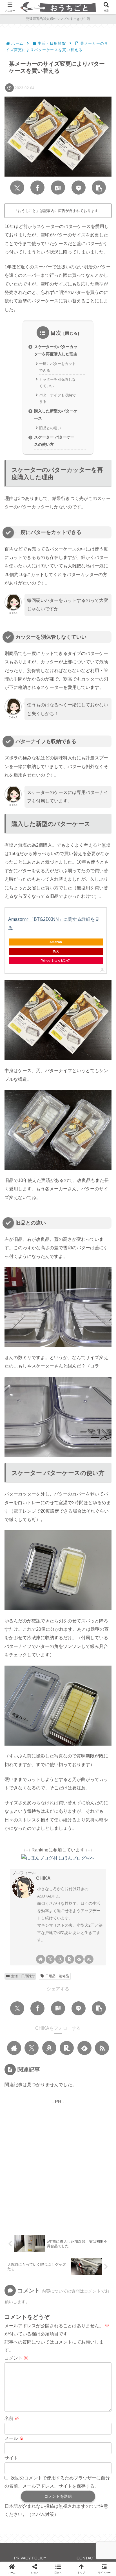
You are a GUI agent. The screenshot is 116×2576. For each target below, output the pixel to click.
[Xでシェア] (17, 188)
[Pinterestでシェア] (46, 1674)
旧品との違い (50, 428)
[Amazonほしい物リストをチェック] (60, 1959)
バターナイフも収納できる (57, 398)
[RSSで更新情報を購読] (89, 1959)
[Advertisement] (58, 2164)
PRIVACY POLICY (30, 2558)
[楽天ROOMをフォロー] (70, 1959)
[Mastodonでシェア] (28, 1657)
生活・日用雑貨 (23, 1976)
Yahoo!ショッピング (56, 960)
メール (14, 2438)
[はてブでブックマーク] (58, 188)
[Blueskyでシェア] (43, 1657)
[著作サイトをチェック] (41, 1959)
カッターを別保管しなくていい (57, 383)
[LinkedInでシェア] (70, 1674)
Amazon (56, 942)
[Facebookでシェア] (37, 188)
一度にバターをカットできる (57, 367)
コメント (16, 2358)
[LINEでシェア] (79, 188)
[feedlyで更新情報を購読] (79, 1959)
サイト (11, 2458)
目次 (56, 333)
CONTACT (86, 2558)
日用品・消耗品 (57, 1976)
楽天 (56, 951)
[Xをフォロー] (50, 1959)
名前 (12, 2418)
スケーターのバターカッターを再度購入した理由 (56, 350)
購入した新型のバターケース (56, 415)
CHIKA (43, 1878)
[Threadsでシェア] (88, 1657)
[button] (99, 188)
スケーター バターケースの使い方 (54, 441)
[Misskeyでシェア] (58, 1657)
